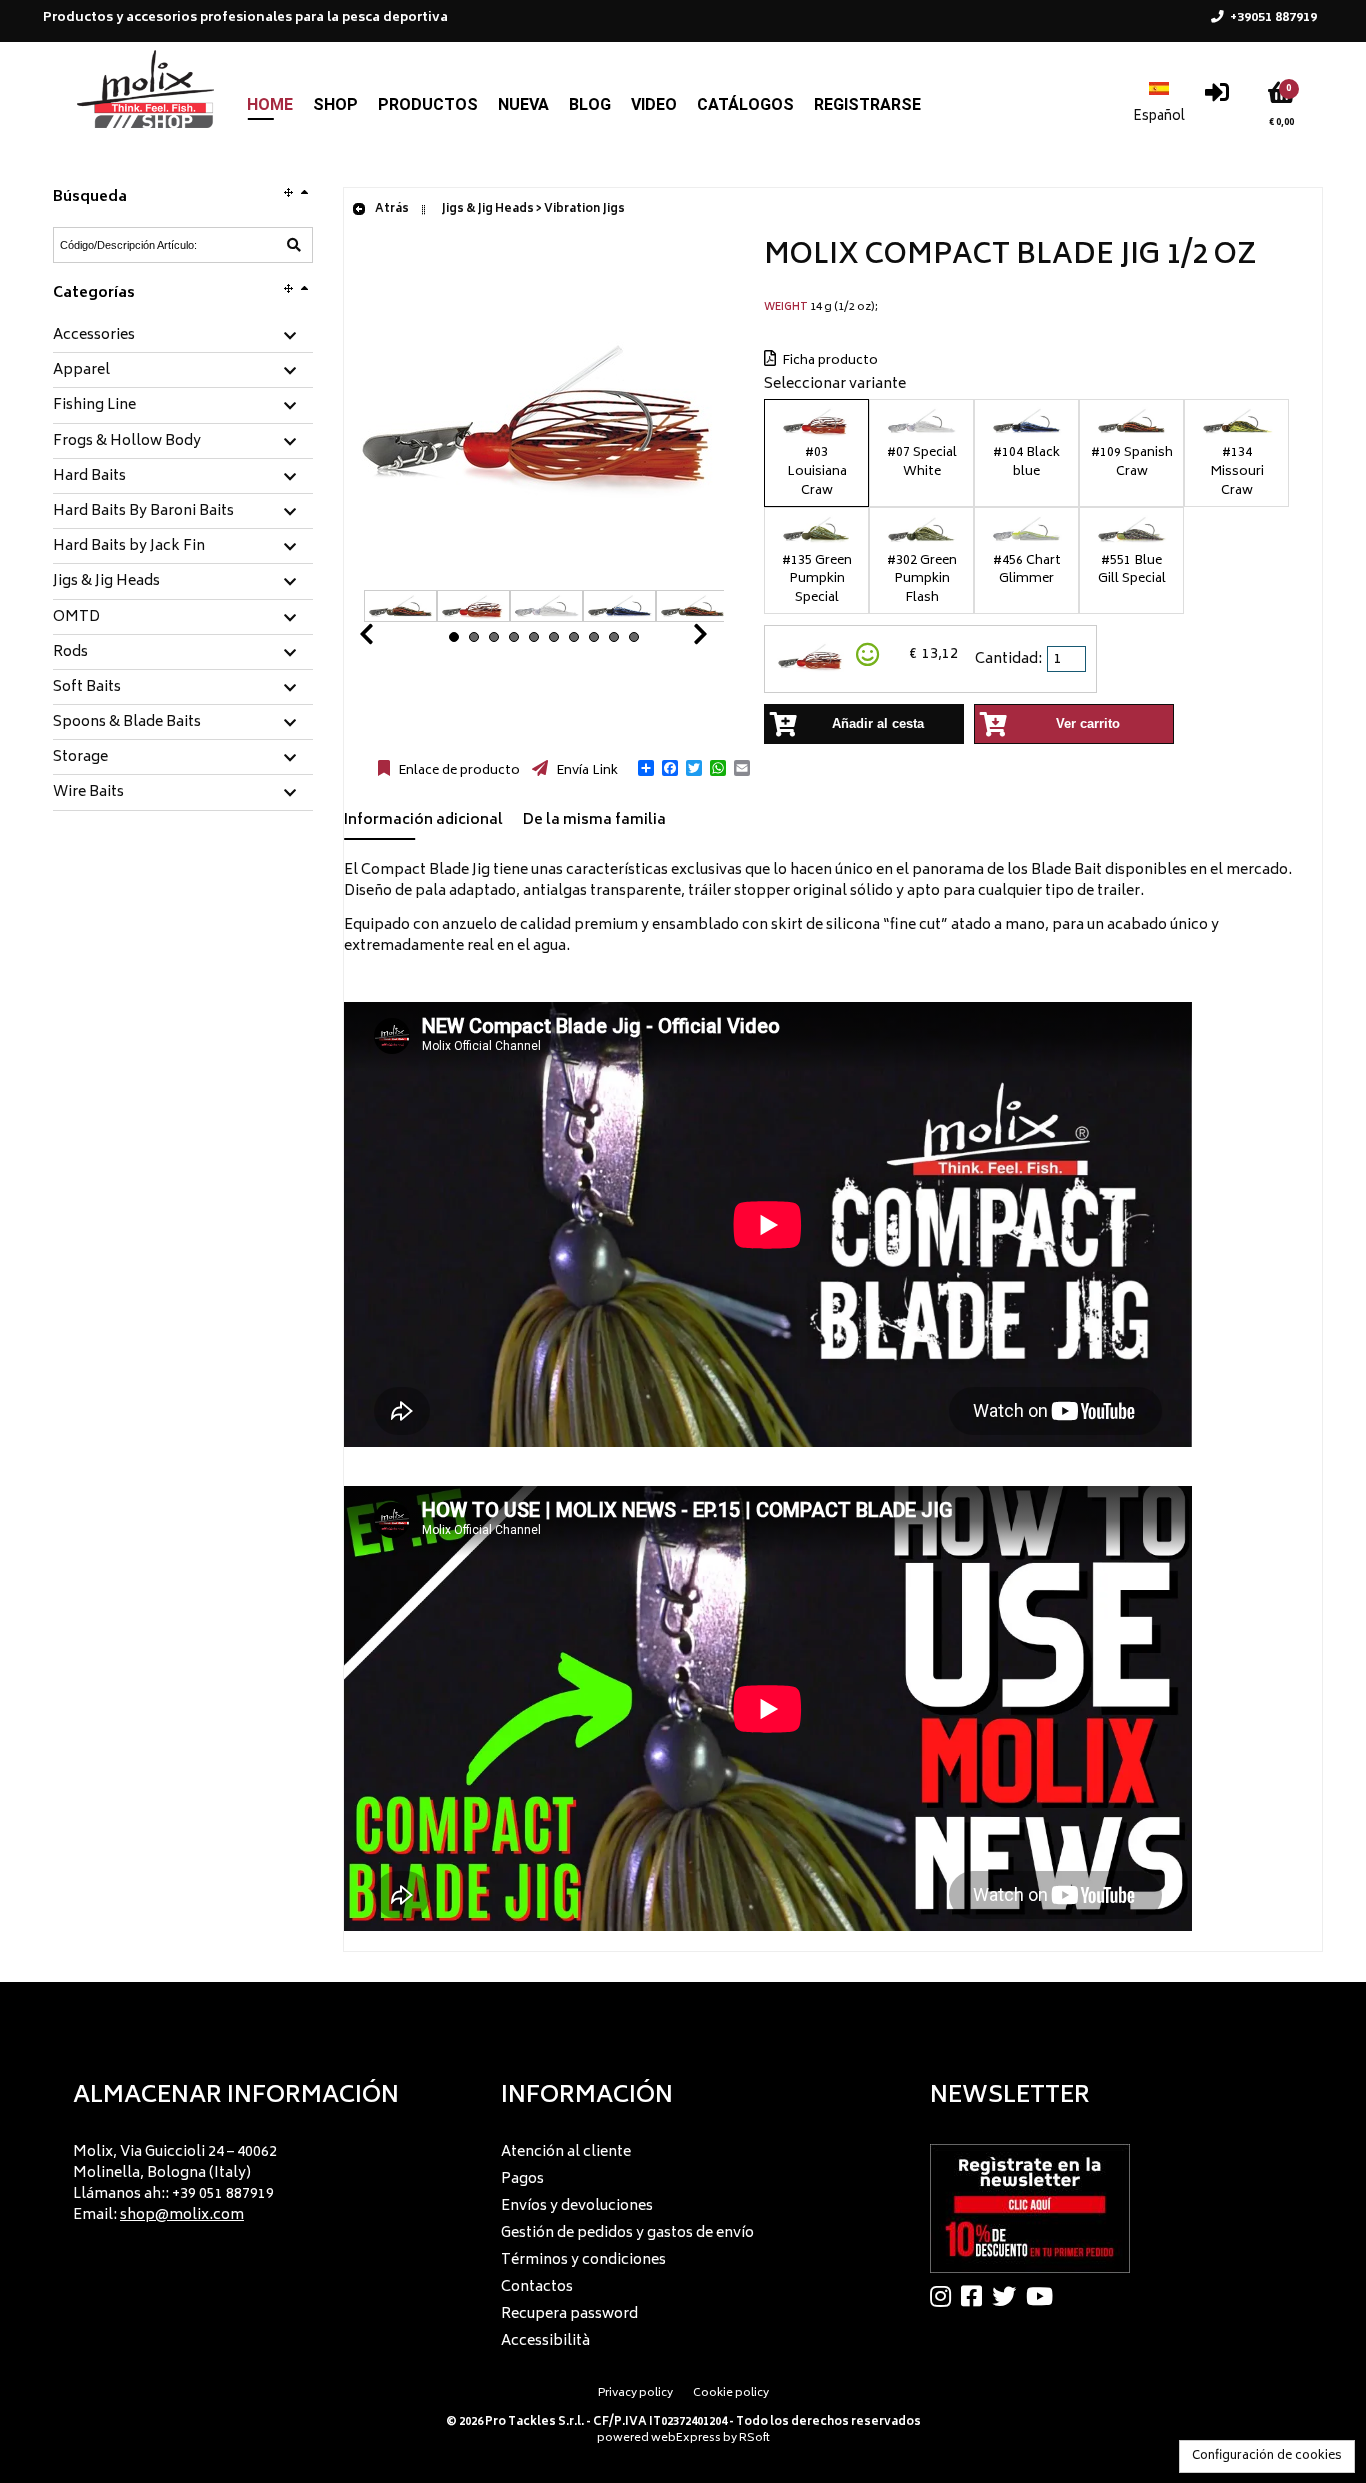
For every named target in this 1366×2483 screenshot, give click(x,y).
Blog (590, 104)
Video (654, 104)
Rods (70, 653)
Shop (335, 104)
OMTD (76, 618)
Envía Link (585, 771)
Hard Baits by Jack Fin (129, 547)
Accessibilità (545, 2341)
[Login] (1217, 97)
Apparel (81, 371)
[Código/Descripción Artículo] (294, 245)
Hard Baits (89, 477)
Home (270, 104)
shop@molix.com (182, 2215)
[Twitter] (1009, 2296)
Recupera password (569, 2314)
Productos (428, 104)
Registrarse (867, 104)
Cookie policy (731, 2393)
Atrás (391, 209)
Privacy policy (635, 2393)
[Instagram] (945, 2296)
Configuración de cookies (1267, 2456)
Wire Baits (88, 793)
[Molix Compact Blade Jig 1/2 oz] (544, 579)
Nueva (523, 104)
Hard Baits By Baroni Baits (143, 512)
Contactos (537, 2287)
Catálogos (745, 104)
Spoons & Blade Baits (127, 723)
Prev (390, 639)
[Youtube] (1044, 2296)
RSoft (754, 2438)
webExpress (686, 2438)
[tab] (183, 336)
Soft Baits (87, 688)
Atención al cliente (566, 2152)
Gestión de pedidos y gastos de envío (627, 2233)
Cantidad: (1008, 659)
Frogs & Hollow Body (127, 442)
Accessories (94, 336)
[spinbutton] (1068, 659)
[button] (646, 768)
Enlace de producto (457, 771)
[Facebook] (976, 2296)
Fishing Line (94, 406)
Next (676, 639)
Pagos (522, 2179)
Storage (80, 758)
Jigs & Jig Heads (106, 582)
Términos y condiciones (583, 2260)
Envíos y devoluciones (577, 2206)
